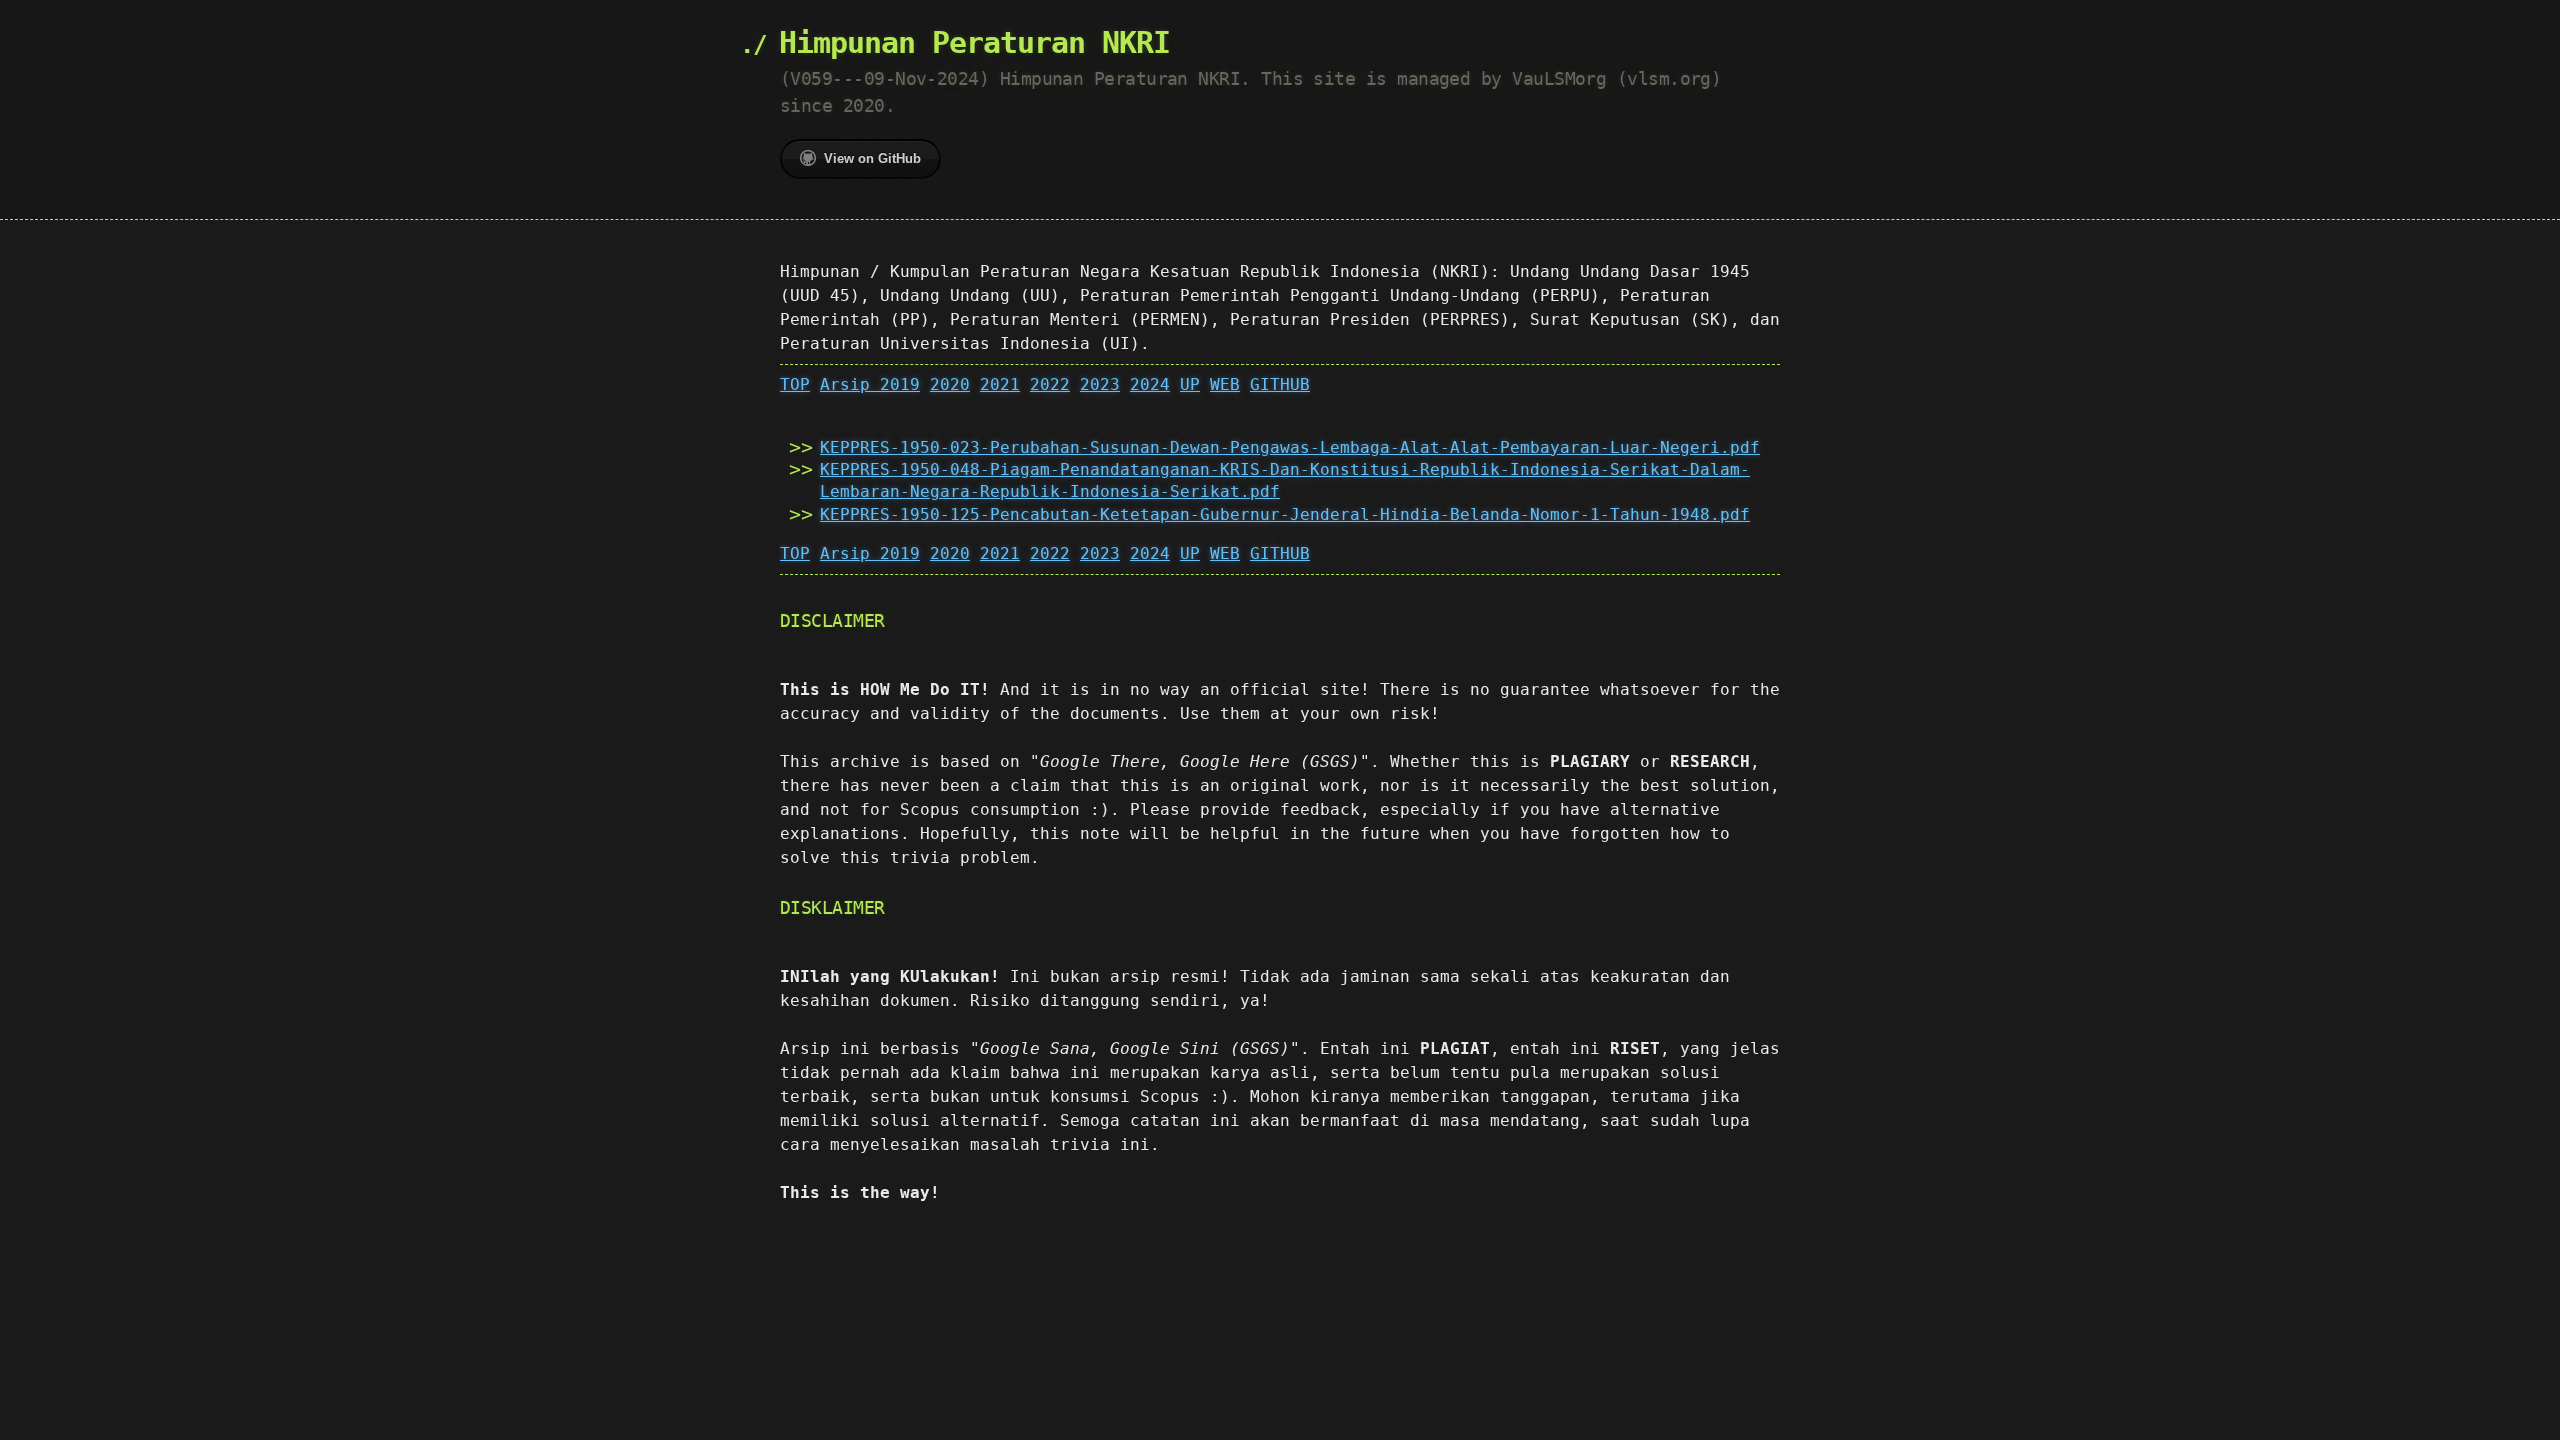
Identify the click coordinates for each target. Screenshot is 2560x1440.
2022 (1050, 384)
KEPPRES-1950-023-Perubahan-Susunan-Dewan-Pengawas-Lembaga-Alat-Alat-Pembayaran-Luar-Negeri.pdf (1290, 447)
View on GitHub (872, 158)
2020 (950, 384)
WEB (1225, 384)
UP (1190, 384)
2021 (1000, 384)
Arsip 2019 (870, 384)
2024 (1150, 384)
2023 (1100, 384)
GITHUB (1280, 384)
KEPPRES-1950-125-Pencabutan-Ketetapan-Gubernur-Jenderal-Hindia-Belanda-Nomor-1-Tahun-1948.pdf (1285, 514)
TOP (795, 384)
